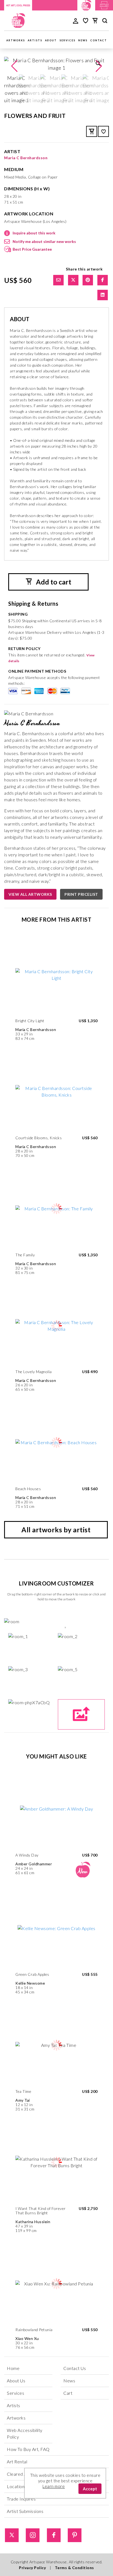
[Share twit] (73, 280)
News (83, 40)
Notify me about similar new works (44, 241)
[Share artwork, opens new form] (58, 280)
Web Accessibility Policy (25, 2433)
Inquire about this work (34, 233)
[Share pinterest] (88, 280)
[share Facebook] (103, 280)
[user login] (76, 20)
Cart (68, 2393)
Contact (99, 40)
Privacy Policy (32, 2568)
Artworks (16, 40)
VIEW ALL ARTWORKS (30, 894)
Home (13, 2368)
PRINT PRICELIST (81, 894)
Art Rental (17, 2462)
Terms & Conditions (74, 2568)
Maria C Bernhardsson (26, 158)
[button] (99, 66)
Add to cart (53, 582)
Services (67, 40)
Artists (35, 40)
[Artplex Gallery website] (104, 5)
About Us (16, 2381)
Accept (90, 2489)
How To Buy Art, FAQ (28, 2449)
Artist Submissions (25, 2511)
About (51, 40)
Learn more (54, 2486)
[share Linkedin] (103, 295)
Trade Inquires (21, 2499)
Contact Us (75, 2368)
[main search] (105, 21)
